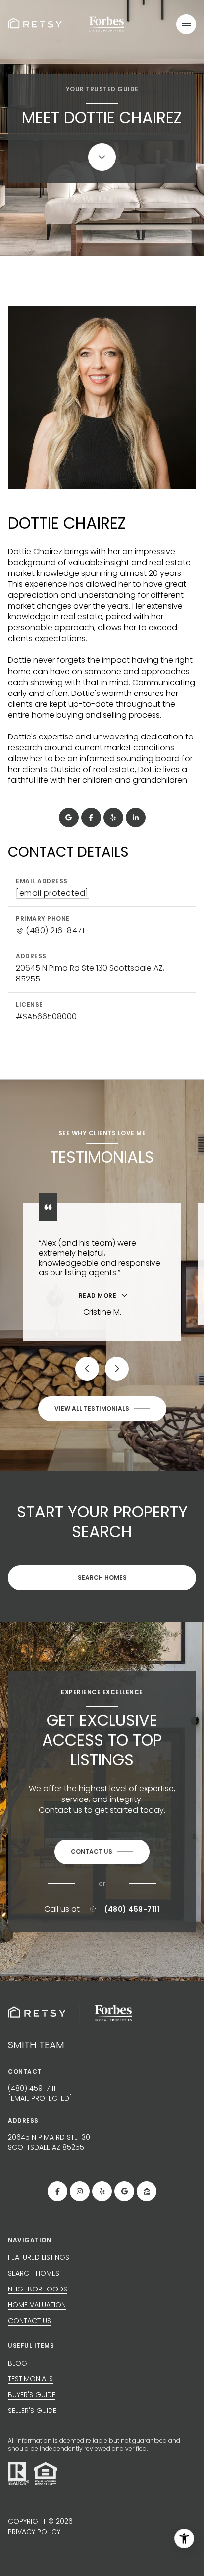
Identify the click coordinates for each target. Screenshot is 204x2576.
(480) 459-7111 (132, 1909)
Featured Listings (39, 2257)
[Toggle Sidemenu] (186, 24)
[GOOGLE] (69, 818)
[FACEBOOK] (91, 818)
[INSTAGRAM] (80, 2191)
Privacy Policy (34, 2532)
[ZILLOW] (147, 2191)
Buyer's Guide (32, 2395)
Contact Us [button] (29, 2321)
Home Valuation (37, 2305)
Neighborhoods (38, 2289)
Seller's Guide (32, 2411)
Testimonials (30, 2379)
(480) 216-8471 (55, 931)
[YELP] (113, 818)
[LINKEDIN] (136, 818)
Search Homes (102, 1577)
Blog (18, 2363)
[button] (102, 1852)
